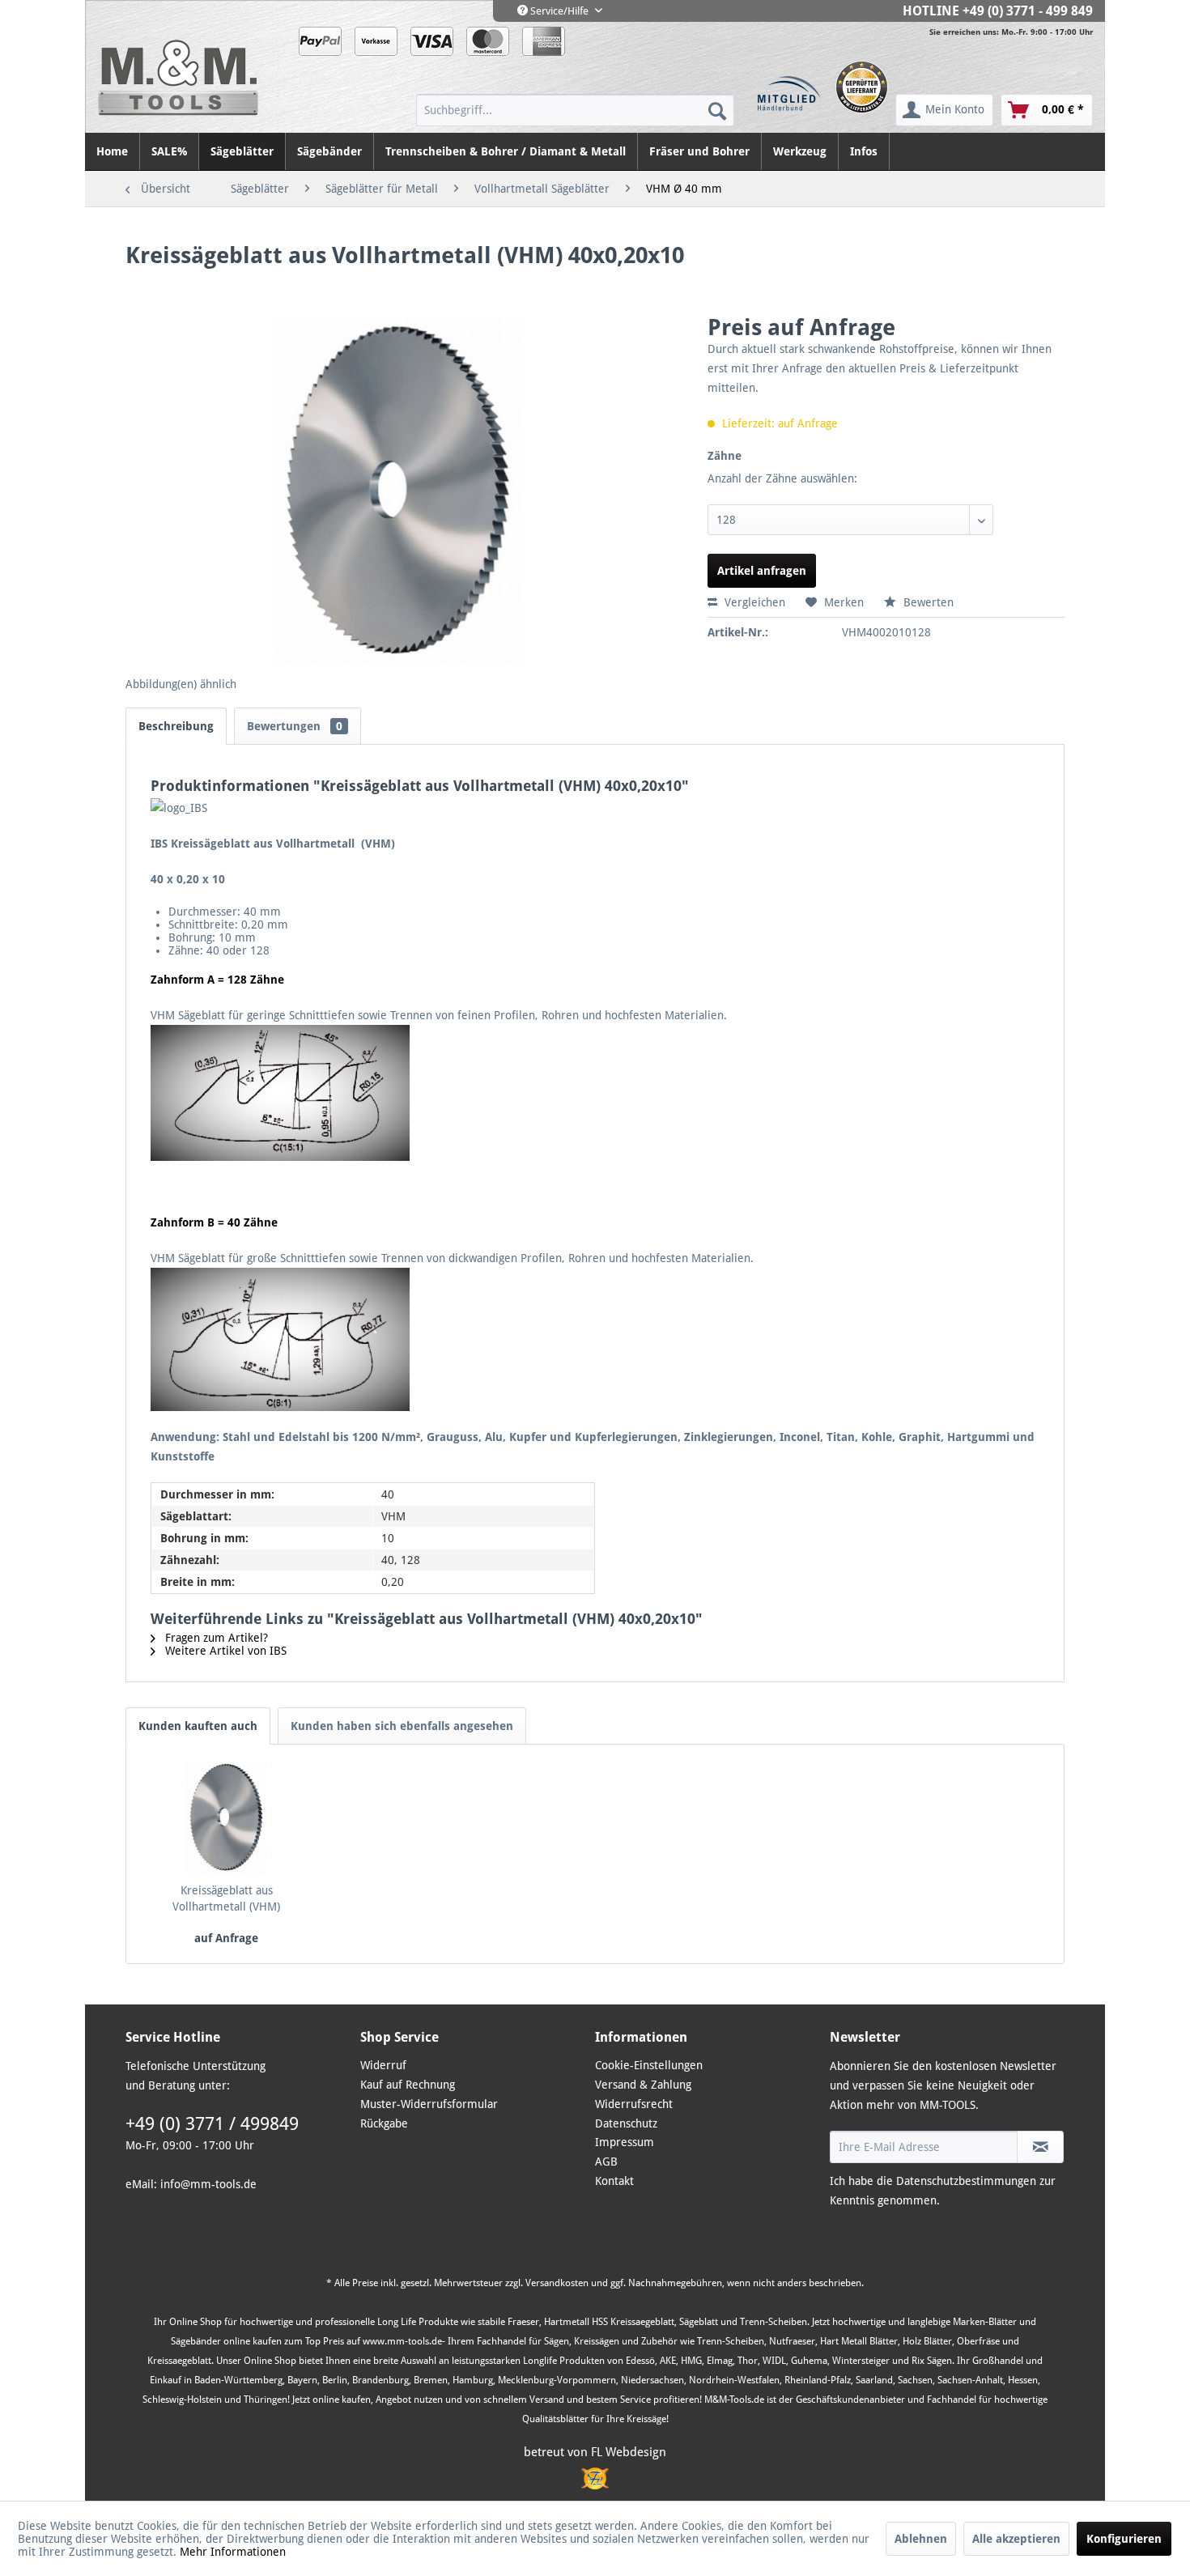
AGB (606, 2162)
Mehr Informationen (233, 2552)
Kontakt (614, 2181)
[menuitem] (575, 110)
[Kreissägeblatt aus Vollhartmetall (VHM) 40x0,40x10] (227, 1817)
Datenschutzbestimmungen (966, 2181)
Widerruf (383, 2065)
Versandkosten (557, 2283)
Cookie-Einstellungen (649, 2065)
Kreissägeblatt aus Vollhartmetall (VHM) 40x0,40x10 (226, 1899)
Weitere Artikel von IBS (224, 1651)
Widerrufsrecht (634, 2104)
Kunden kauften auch (198, 1726)
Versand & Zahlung (643, 2085)
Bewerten (927, 602)
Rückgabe (384, 2123)
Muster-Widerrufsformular (429, 2104)
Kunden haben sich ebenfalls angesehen (402, 1726)
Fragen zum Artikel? (215, 1638)
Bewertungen (295, 726)
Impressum (625, 2142)
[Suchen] (717, 110)
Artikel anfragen (762, 571)
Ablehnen (921, 2539)
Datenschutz (626, 2123)
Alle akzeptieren (1016, 2539)
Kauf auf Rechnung (408, 2085)
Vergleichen (753, 602)
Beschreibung (176, 726)
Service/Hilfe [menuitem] (559, 11)
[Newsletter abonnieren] (1040, 2147)
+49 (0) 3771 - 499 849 (1028, 11)
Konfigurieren (1124, 2539)
